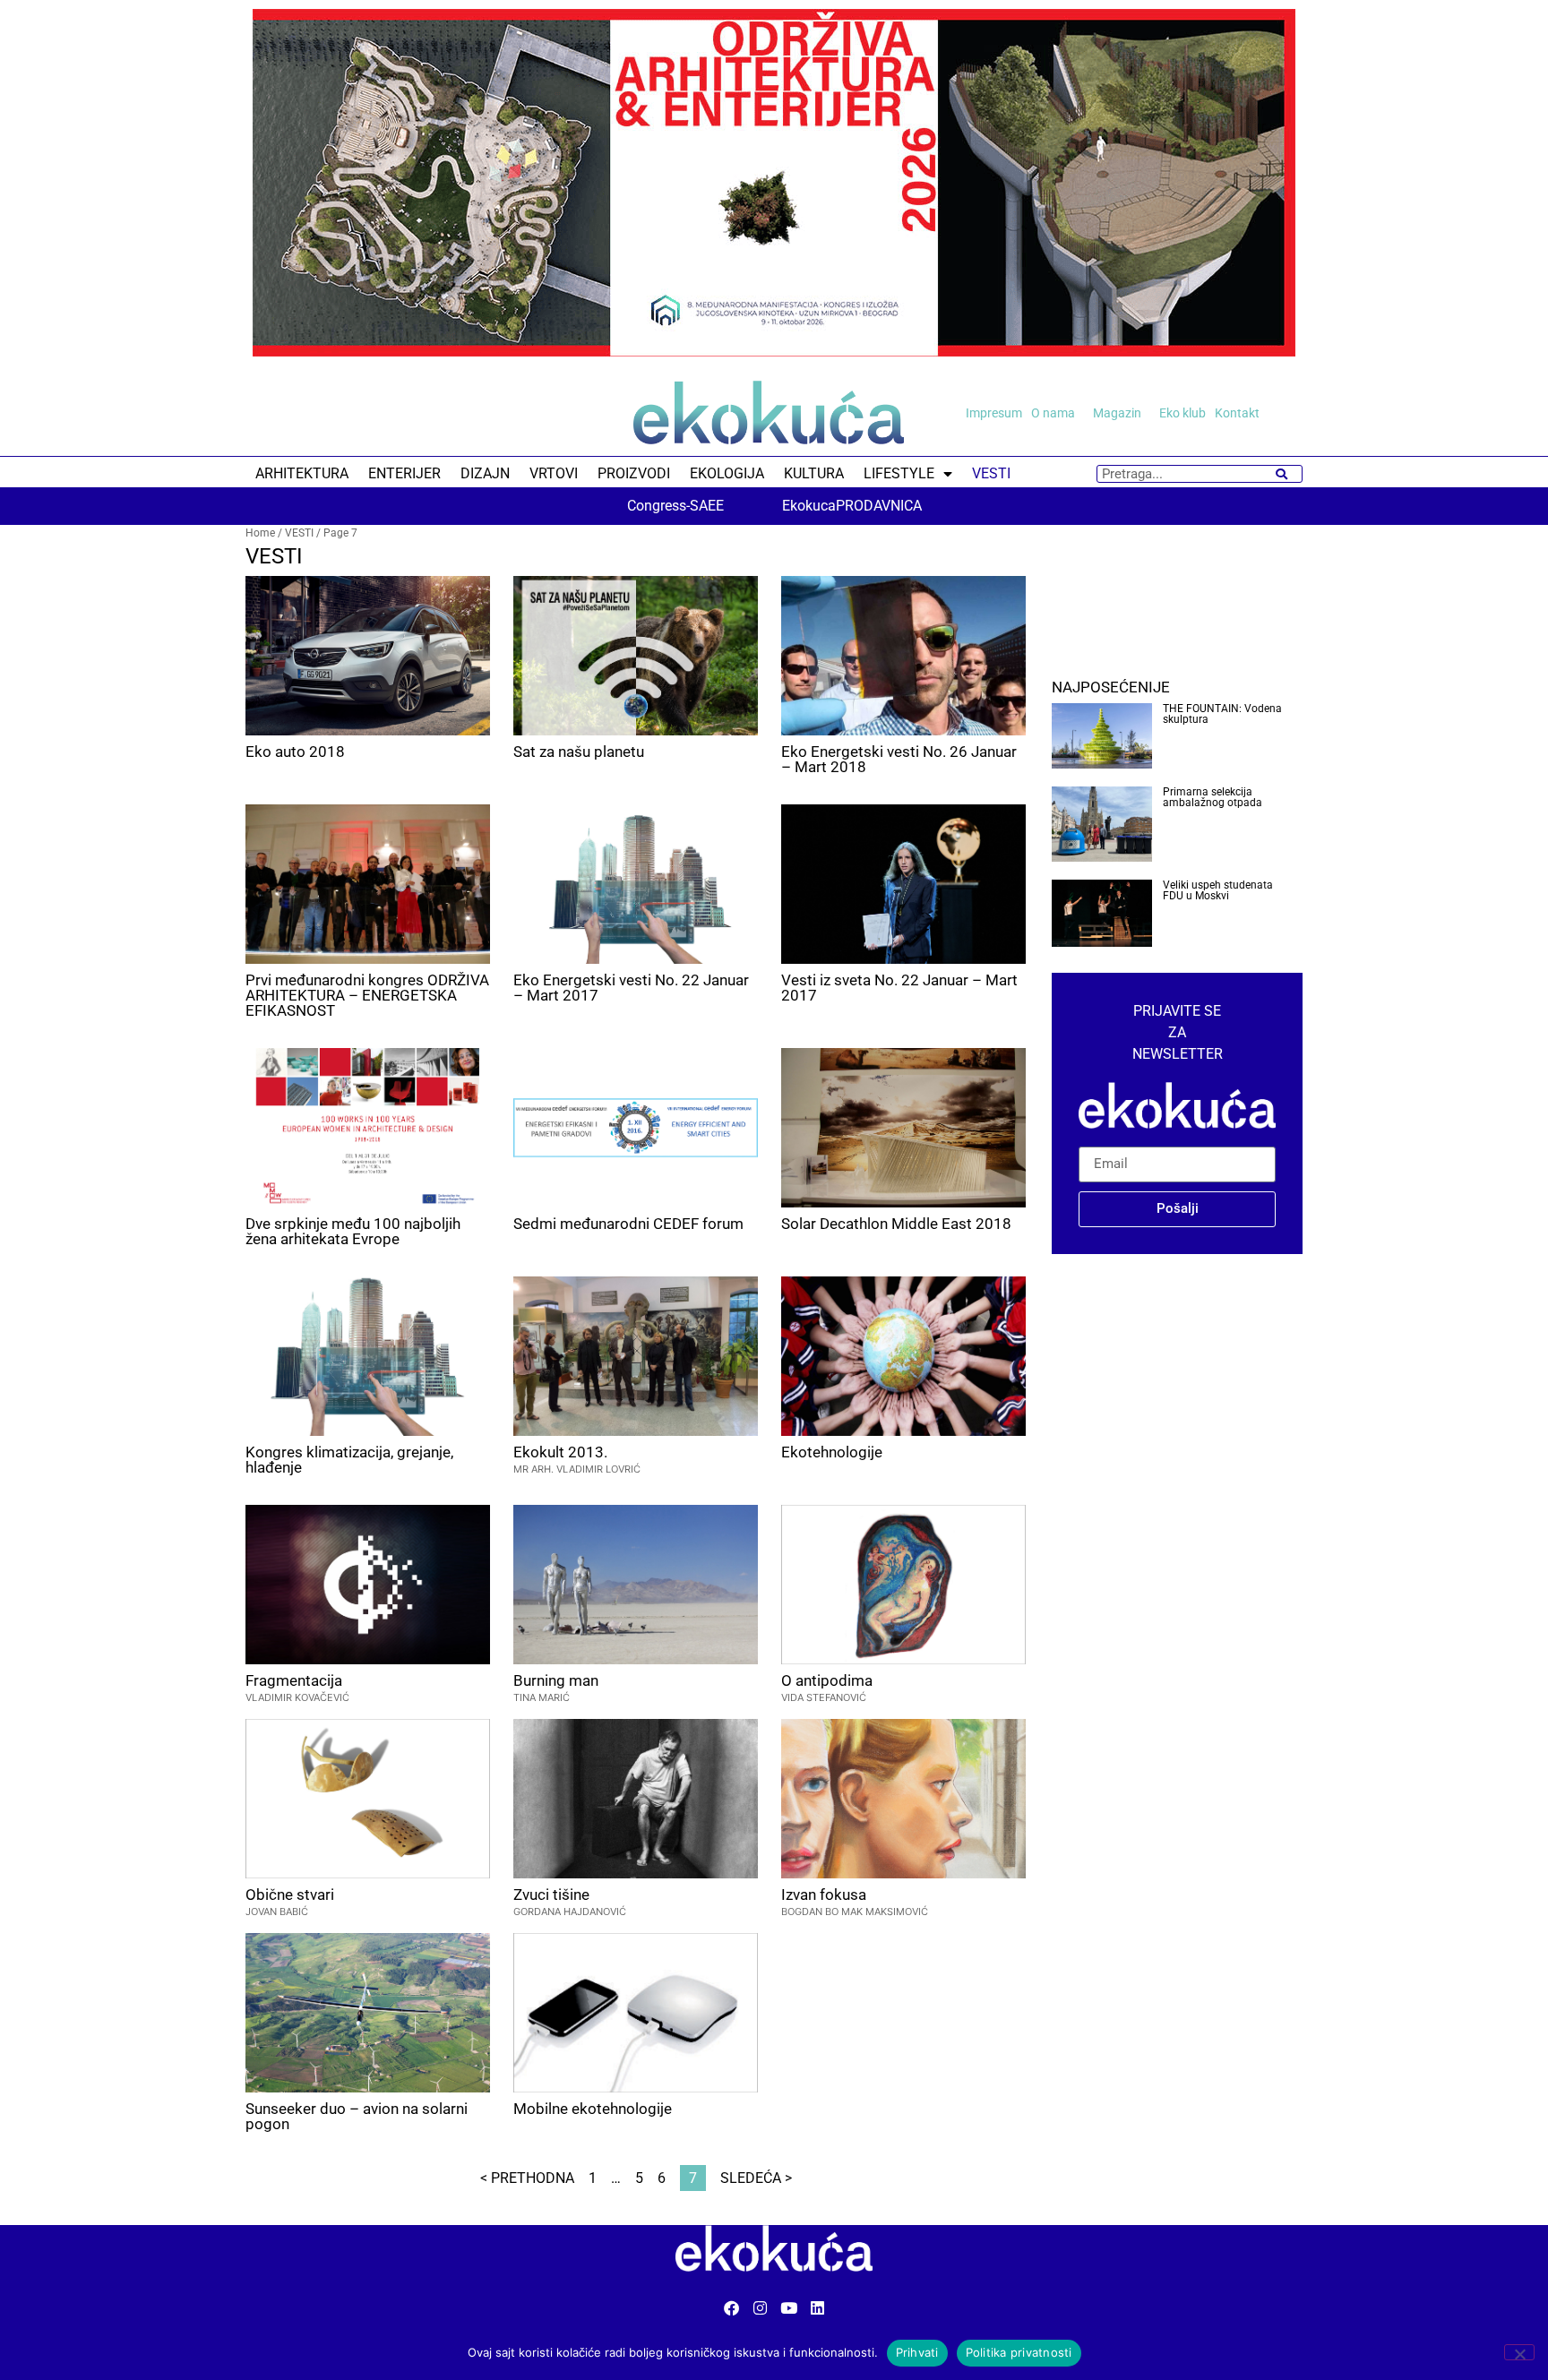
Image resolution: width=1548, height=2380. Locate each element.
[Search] (1281, 474)
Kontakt (1237, 413)
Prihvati (917, 2352)
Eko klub (1182, 413)
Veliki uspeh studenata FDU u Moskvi (1218, 890)
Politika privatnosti (1019, 2352)
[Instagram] (760, 2308)
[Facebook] (731, 2308)
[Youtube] (789, 2308)
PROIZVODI (634, 473)
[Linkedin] (817, 2308)
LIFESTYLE (899, 473)
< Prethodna (527, 2178)
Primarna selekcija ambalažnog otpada (1213, 797)
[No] (1519, 2352)
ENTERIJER (404, 473)
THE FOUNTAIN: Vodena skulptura (1222, 714)
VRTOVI (554, 473)
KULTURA (814, 473)
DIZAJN (485, 473)
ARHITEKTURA (302, 473)
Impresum (994, 413)
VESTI (991, 473)
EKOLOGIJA (727, 473)
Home (260, 533)
